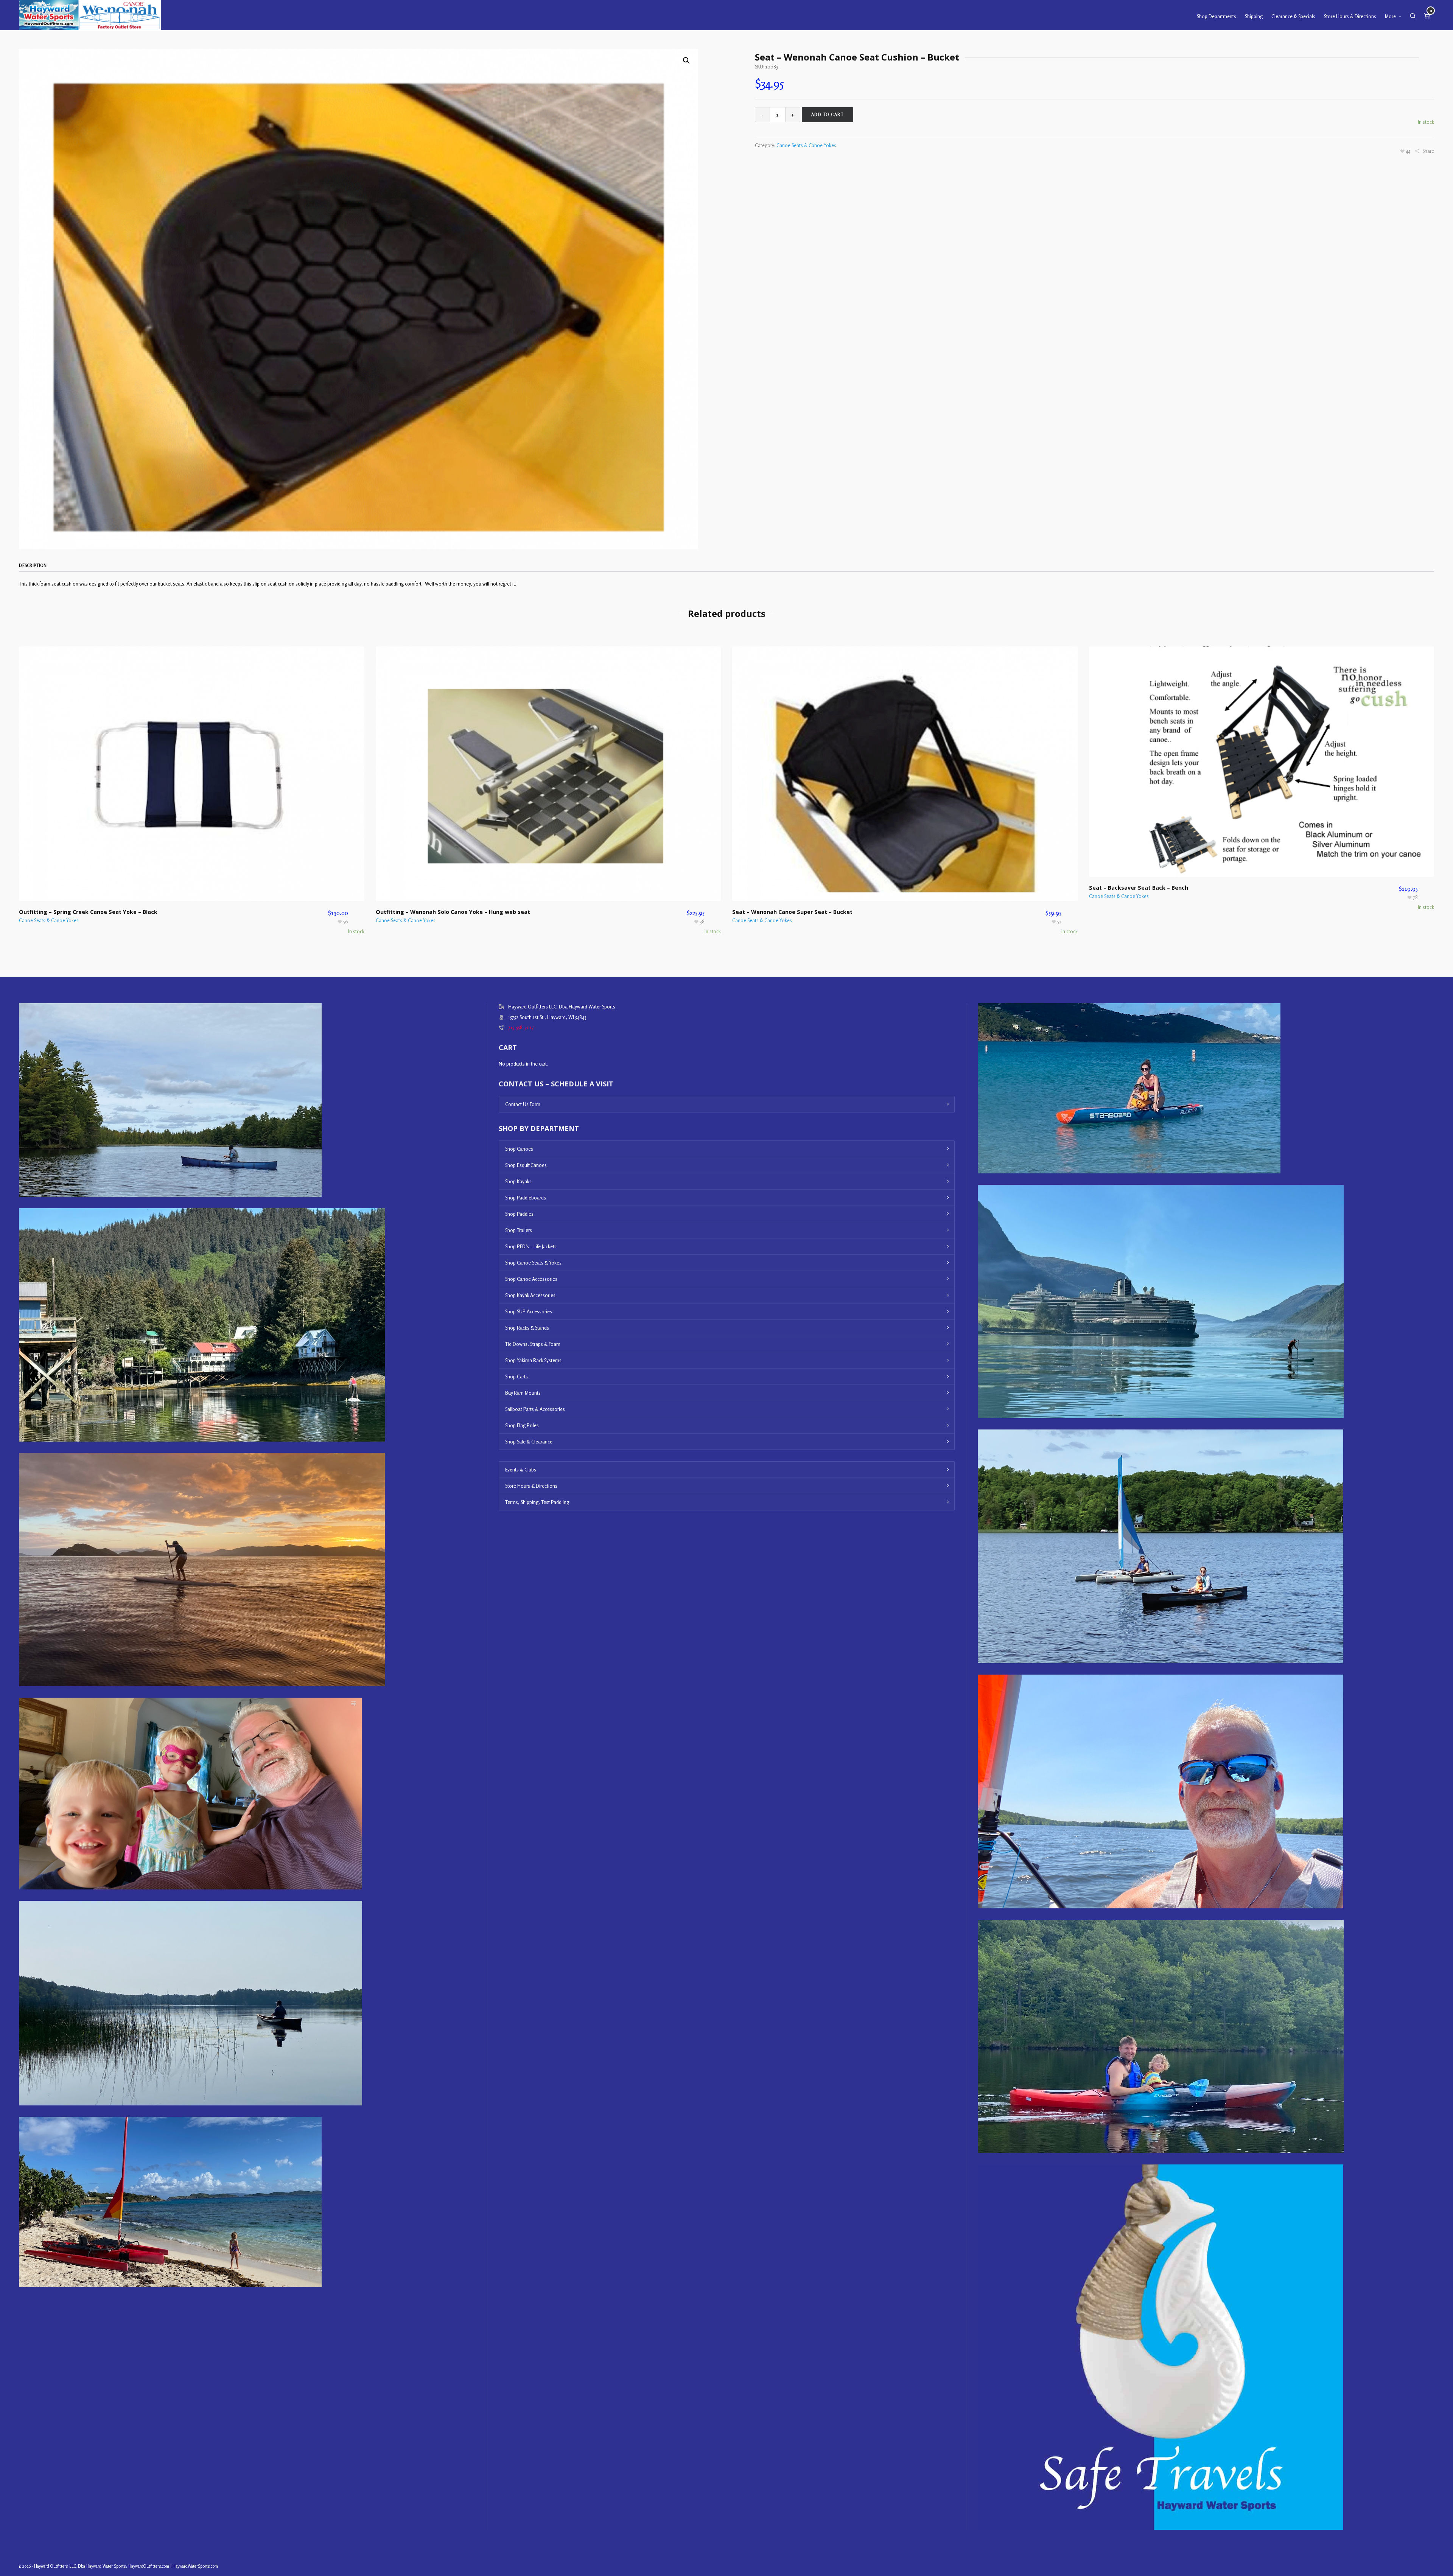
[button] (686, 61)
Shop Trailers (519, 1230)
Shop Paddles (519, 1214)
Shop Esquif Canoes (526, 1165)
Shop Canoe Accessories (531, 1279)
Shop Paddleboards (526, 1198)
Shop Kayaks (518, 1181)
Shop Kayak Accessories (530, 1295)
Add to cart (828, 115)
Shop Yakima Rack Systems (533, 1360)
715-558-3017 (521, 1027)
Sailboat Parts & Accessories (535, 1409)
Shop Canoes (519, 1149)
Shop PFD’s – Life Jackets (531, 1246)
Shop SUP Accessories (529, 1311)
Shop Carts (516, 1377)
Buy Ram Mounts (523, 1393)
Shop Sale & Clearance (529, 1442)
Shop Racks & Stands (527, 1328)
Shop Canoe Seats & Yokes (533, 1263)
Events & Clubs (521, 1470)
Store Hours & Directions (531, 1486)
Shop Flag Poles (522, 1425)
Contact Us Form (523, 1104)
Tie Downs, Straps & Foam (533, 1344)
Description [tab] (33, 566)
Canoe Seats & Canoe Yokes (806, 145)
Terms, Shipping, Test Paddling (537, 1502)
